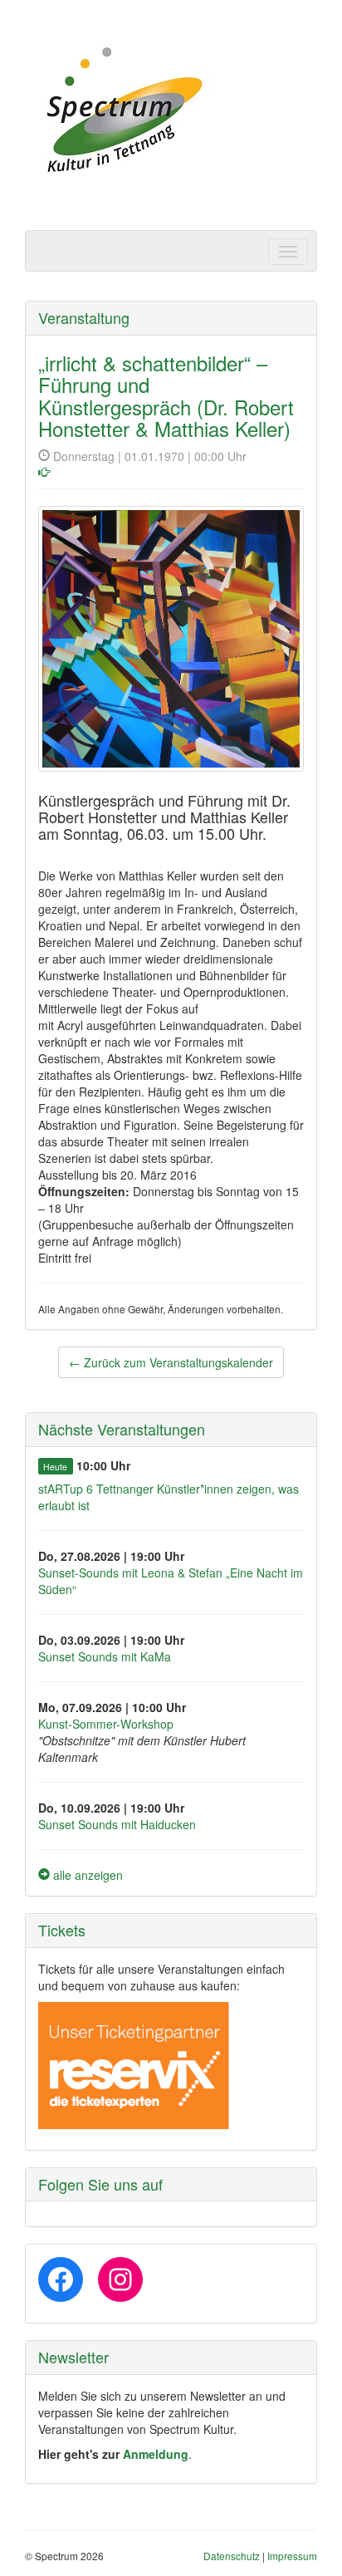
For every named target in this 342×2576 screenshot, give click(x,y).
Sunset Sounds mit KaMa (105, 1656)
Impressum (292, 2556)
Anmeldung (156, 2454)
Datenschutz (232, 2556)
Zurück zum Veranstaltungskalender (171, 1362)
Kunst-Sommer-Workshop (106, 1724)
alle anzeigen (86, 1875)
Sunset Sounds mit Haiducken (117, 1824)
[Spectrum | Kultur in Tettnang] (122, 111)
